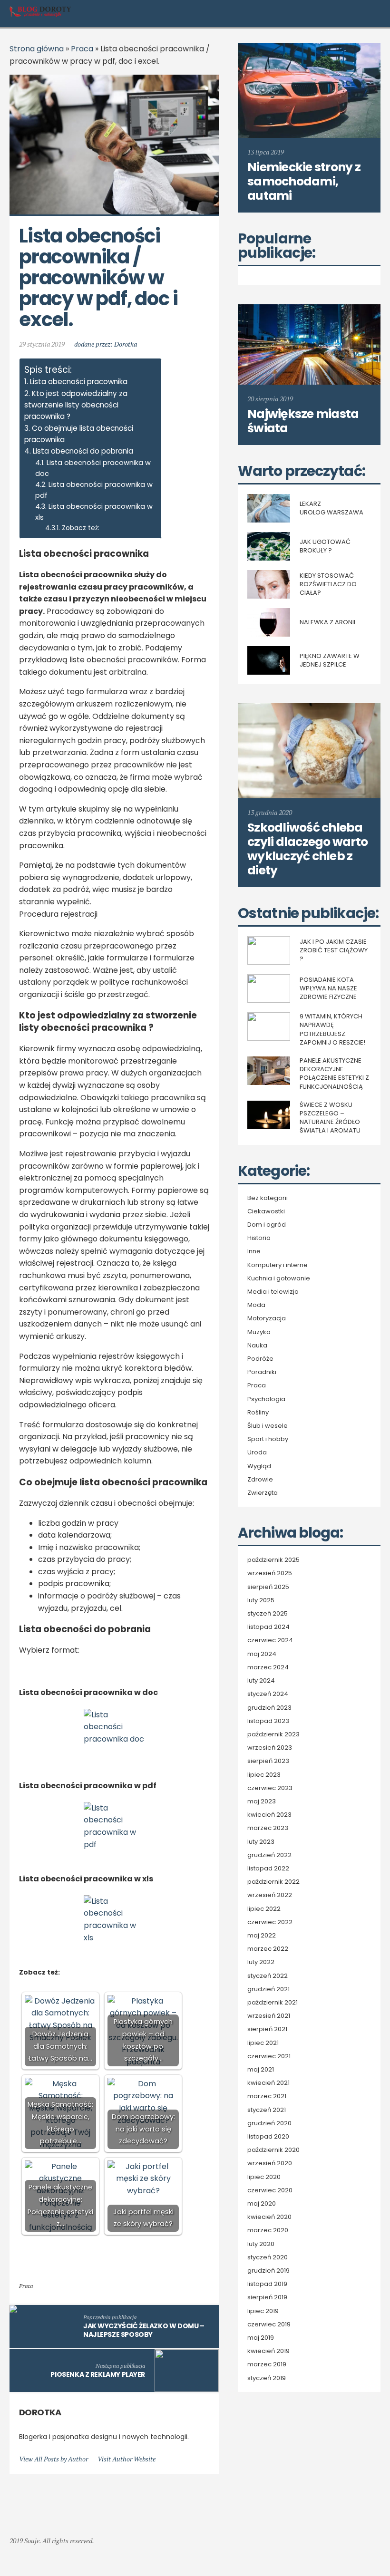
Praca (82, 49)
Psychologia (266, 1399)
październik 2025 (273, 1560)
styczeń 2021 (267, 2110)
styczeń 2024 (268, 1694)
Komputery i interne (278, 1265)
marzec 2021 (267, 2096)
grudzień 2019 (268, 2271)
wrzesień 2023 (270, 1748)
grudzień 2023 (269, 1708)
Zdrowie (260, 1480)
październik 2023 (273, 1734)
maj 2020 (262, 2204)
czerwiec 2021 (269, 2056)
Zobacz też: (81, 528)
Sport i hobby (268, 1439)
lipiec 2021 (263, 2043)
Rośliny (258, 1413)
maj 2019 (261, 2338)
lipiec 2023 (264, 1775)
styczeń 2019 (267, 2378)
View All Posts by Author (54, 2459)
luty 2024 (261, 1681)
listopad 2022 (268, 1869)
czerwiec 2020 (270, 2190)
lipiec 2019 (263, 2311)
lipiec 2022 (264, 1909)
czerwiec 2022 (270, 1922)
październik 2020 (273, 2150)
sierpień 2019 (267, 2297)
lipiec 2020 (264, 2177)
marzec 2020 (268, 2230)
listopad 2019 (267, 2284)
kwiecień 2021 (268, 2083)
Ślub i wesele (268, 1426)
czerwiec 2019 (269, 2324)
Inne (254, 1251)
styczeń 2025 (268, 1614)
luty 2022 (261, 1962)
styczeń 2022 (268, 1976)
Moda (256, 1305)
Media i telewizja (273, 1292)
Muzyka (259, 1332)
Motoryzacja (267, 1318)
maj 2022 (262, 1936)
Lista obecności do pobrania (83, 451)
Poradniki (262, 1372)
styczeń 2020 (268, 2257)
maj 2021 (261, 2070)
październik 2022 (273, 1882)
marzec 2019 (267, 2364)
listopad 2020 (268, 2137)
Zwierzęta (263, 1493)
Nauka (257, 1346)
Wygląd (259, 1466)
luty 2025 (261, 1600)
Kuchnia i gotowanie (279, 1278)
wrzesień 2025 (270, 1573)
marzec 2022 (268, 1949)
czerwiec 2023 (270, 1788)
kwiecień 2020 (269, 2217)
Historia (259, 1238)
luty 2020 (261, 2244)
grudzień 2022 (269, 1855)
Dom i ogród (267, 1225)
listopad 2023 (268, 1721)
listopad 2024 (268, 1627)
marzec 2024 (268, 1667)
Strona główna (37, 49)
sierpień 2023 (268, 1761)
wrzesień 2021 (269, 2016)
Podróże (260, 1359)
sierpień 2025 (268, 1587)
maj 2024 (262, 1654)
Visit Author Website (127, 2459)
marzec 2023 (268, 1828)
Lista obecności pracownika (79, 382)
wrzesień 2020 (270, 2163)
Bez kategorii (268, 1198)
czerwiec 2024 (270, 1640)
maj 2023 (262, 1801)
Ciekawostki (266, 1211)
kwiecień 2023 (269, 1815)
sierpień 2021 (267, 2029)
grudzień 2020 (269, 2123)
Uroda (257, 1453)
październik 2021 (273, 2003)
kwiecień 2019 (268, 2351)
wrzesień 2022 (270, 1895)
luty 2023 (261, 1842)
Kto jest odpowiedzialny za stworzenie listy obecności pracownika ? (76, 405)
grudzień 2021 (268, 1989)
